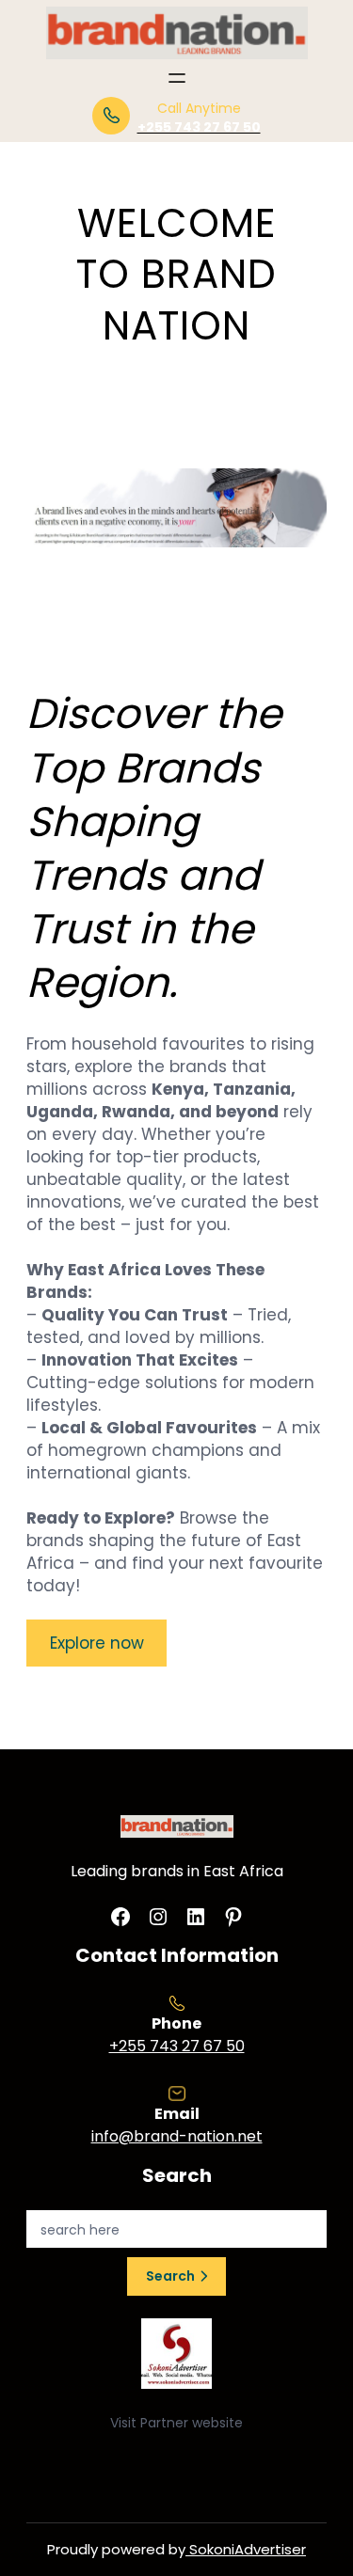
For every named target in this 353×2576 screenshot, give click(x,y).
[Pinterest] (233, 1917)
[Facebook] (120, 1917)
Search (170, 2276)
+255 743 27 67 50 (177, 2046)
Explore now (97, 1643)
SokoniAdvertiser (246, 2549)
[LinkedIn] (196, 1917)
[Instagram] (158, 1917)
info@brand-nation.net (177, 2136)
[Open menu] (177, 78)
